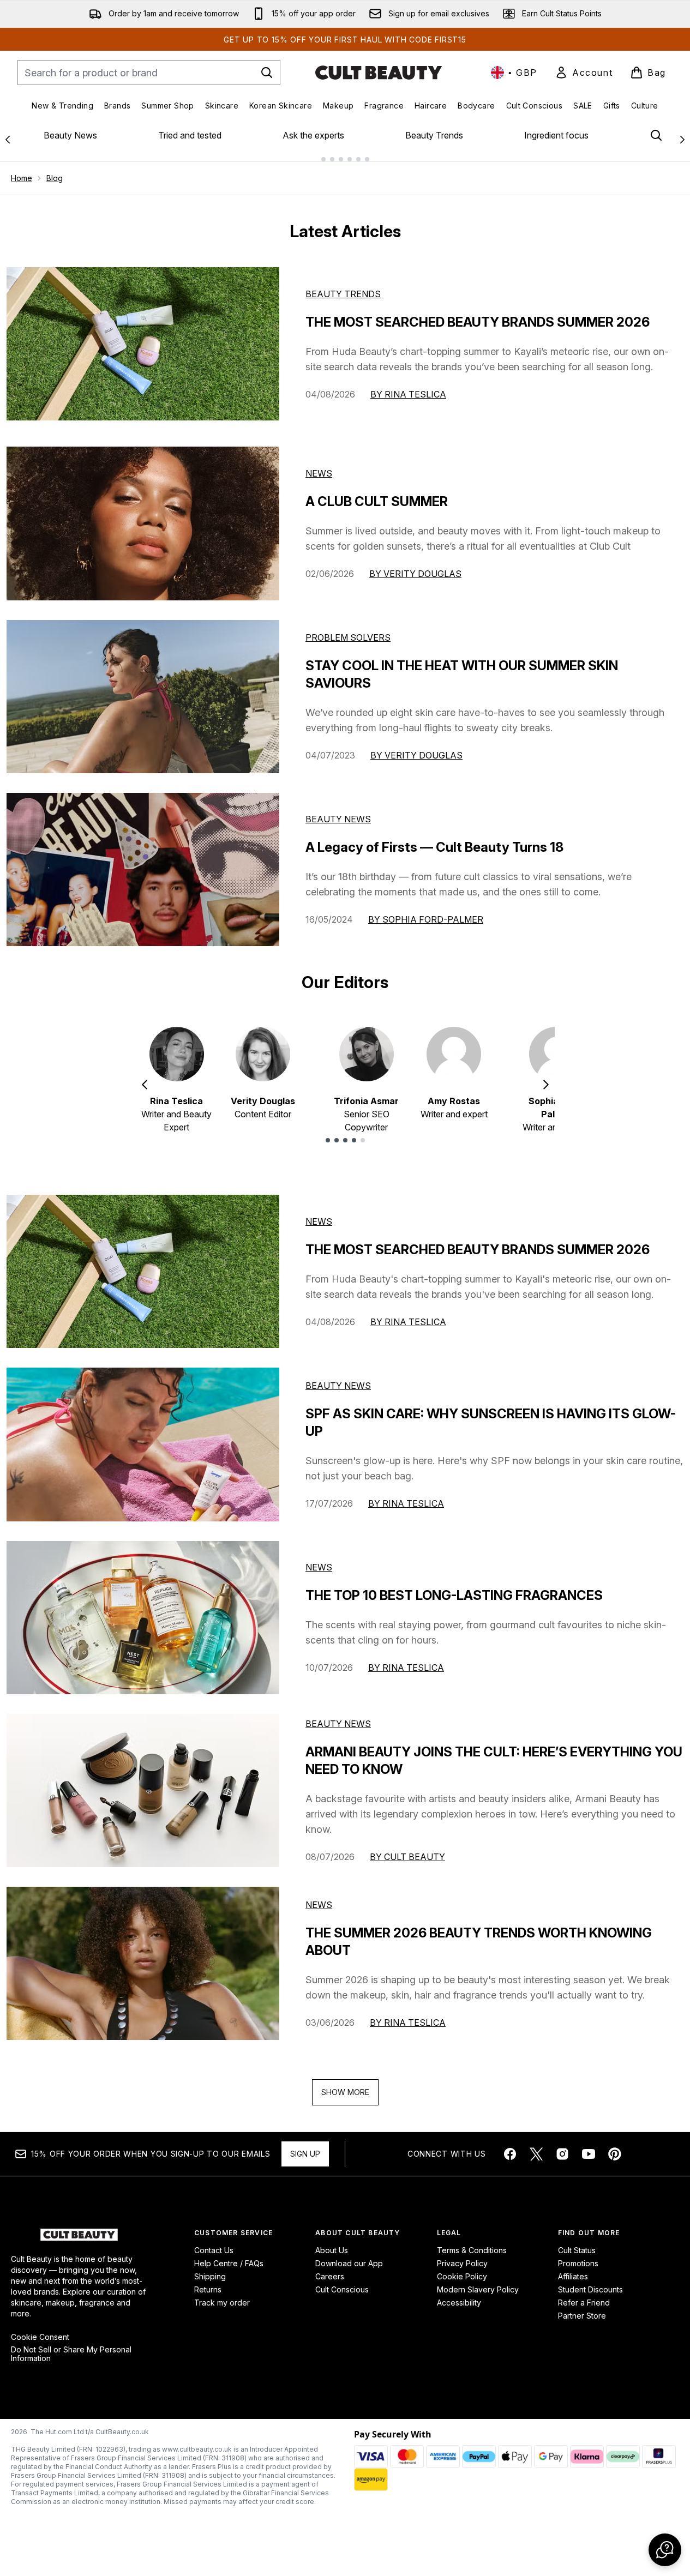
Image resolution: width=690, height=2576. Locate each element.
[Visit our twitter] (536, 2154)
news (319, 1221)
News (319, 473)
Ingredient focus (556, 135)
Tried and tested (190, 135)
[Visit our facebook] (510, 2154)
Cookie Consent (40, 2337)
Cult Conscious (342, 2289)
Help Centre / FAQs (229, 2263)
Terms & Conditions (472, 2250)
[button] (665, 2550)
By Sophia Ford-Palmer (426, 919)
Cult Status (577, 2250)
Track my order (222, 2303)
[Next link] (682, 140)
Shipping (210, 2276)
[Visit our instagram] (562, 2154)
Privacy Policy (462, 2263)
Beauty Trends (434, 135)
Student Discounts (590, 2289)
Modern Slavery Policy (478, 2289)
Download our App (349, 2263)
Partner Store (582, 2316)
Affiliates (573, 2276)
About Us (332, 2250)
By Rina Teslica (408, 394)
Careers (330, 2276)
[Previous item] (145, 1085)
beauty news (338, 1386)
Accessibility (459, 2303)
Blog (55, 178)
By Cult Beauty (407, 1857)
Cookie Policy (462, 2276)
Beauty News (70, 135)
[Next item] (546, 1085)
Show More (345, 2092)
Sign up (305, 2154)
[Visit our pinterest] (615, 2154)
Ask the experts (313, 135)
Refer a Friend (584, 2303)
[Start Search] (267, 73)
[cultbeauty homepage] (379, 73)
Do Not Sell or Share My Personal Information (71, 2354)
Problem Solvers (348, 637)
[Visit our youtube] (589, 2154)
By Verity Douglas (415, 574)
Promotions (578, 2263)
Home (22, 178)
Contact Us (214, 2250)
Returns (208, 2289)
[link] (584, 73)
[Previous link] (8, 140)
